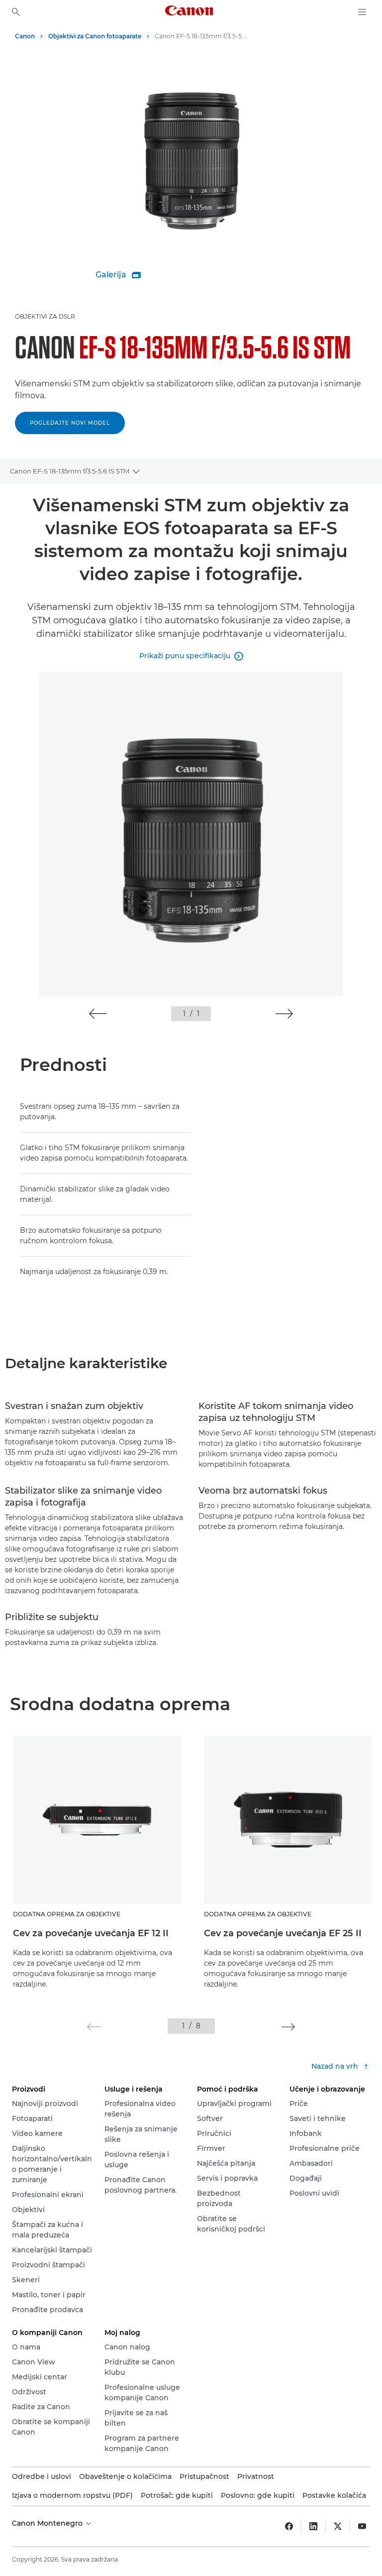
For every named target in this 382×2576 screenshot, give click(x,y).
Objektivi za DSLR (45, 316)
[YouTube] (362, 2526)
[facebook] (289, 2526)
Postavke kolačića (334, 2495)
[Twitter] (338, 2526)
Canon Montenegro (48, 2523)
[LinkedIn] (313, 2526)
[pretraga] (16, 12)
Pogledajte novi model (70, 423)
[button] (98, 1014)
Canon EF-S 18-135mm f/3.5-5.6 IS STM (70, 471)
